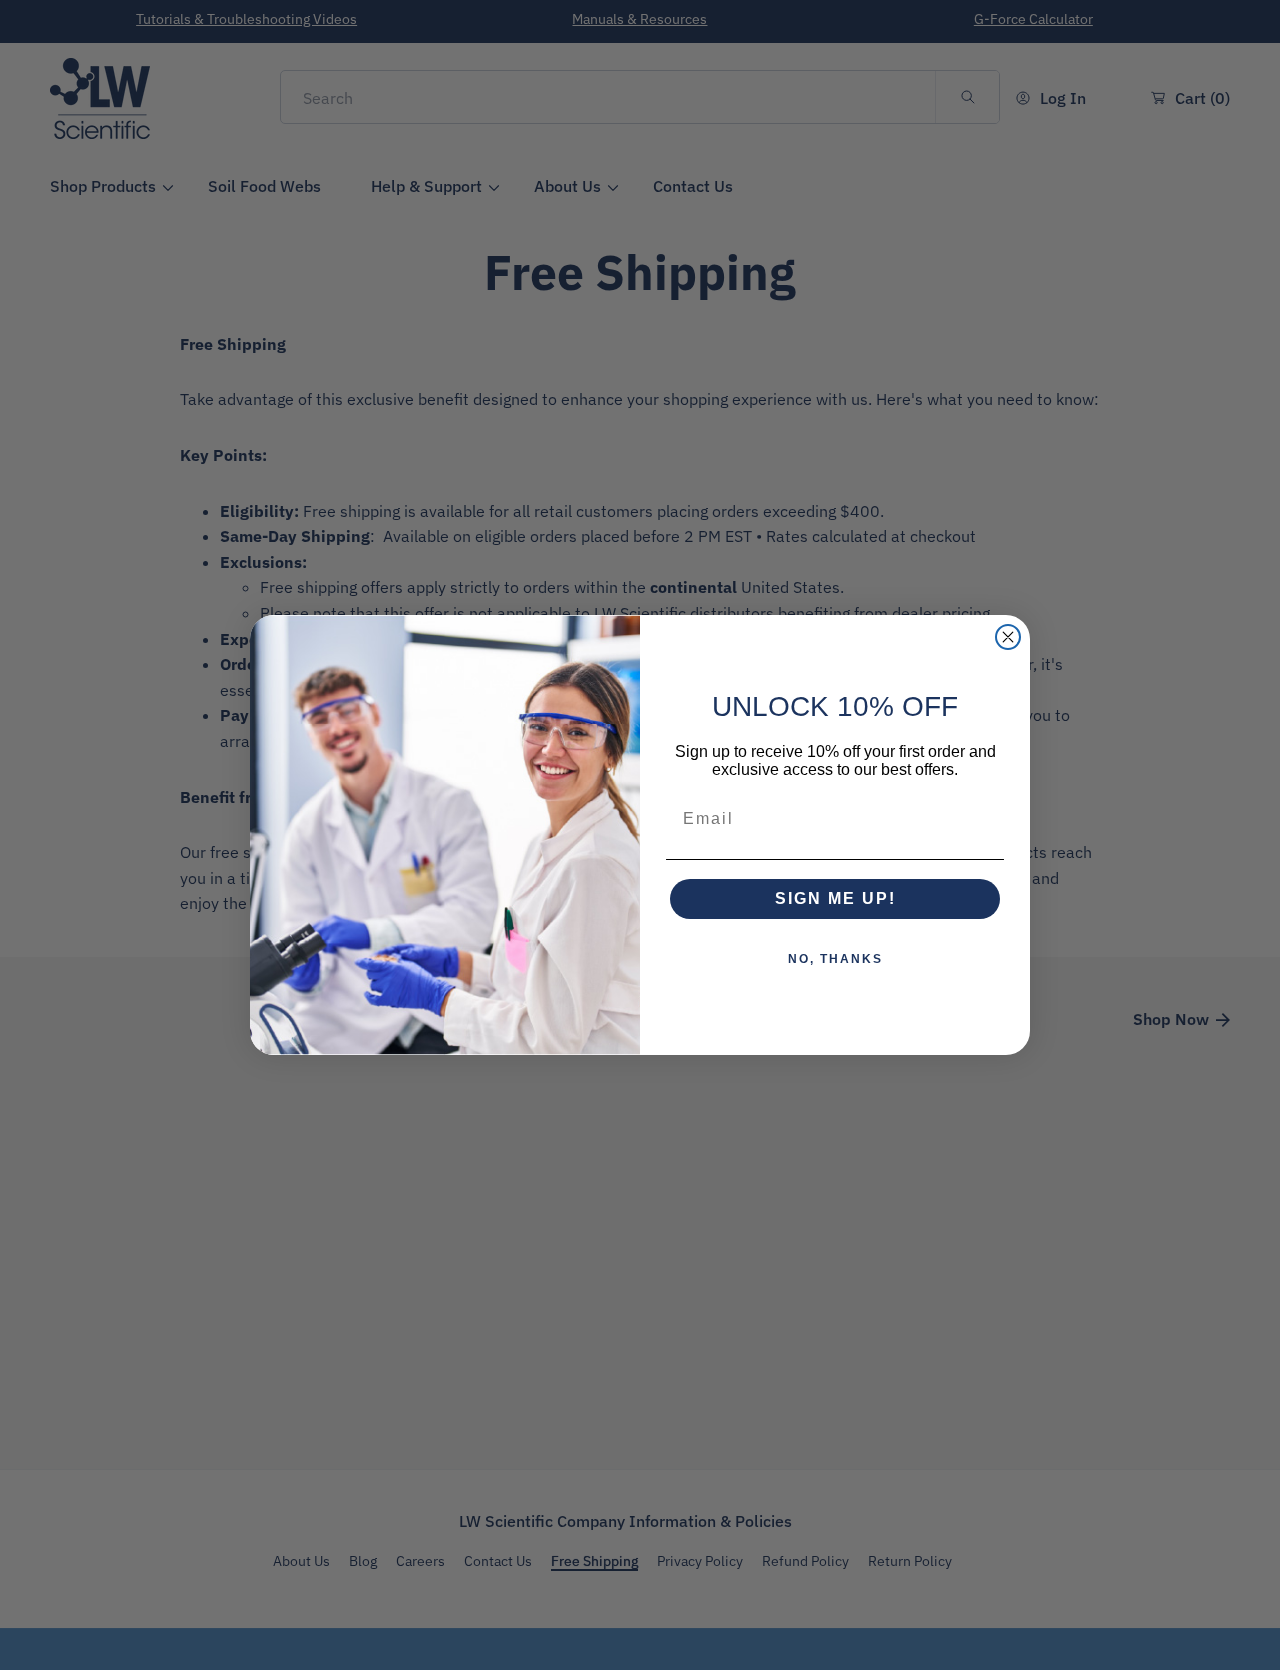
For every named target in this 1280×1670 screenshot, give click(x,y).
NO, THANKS (835, 959)
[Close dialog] (1008, 637)
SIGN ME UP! (835, 898)
